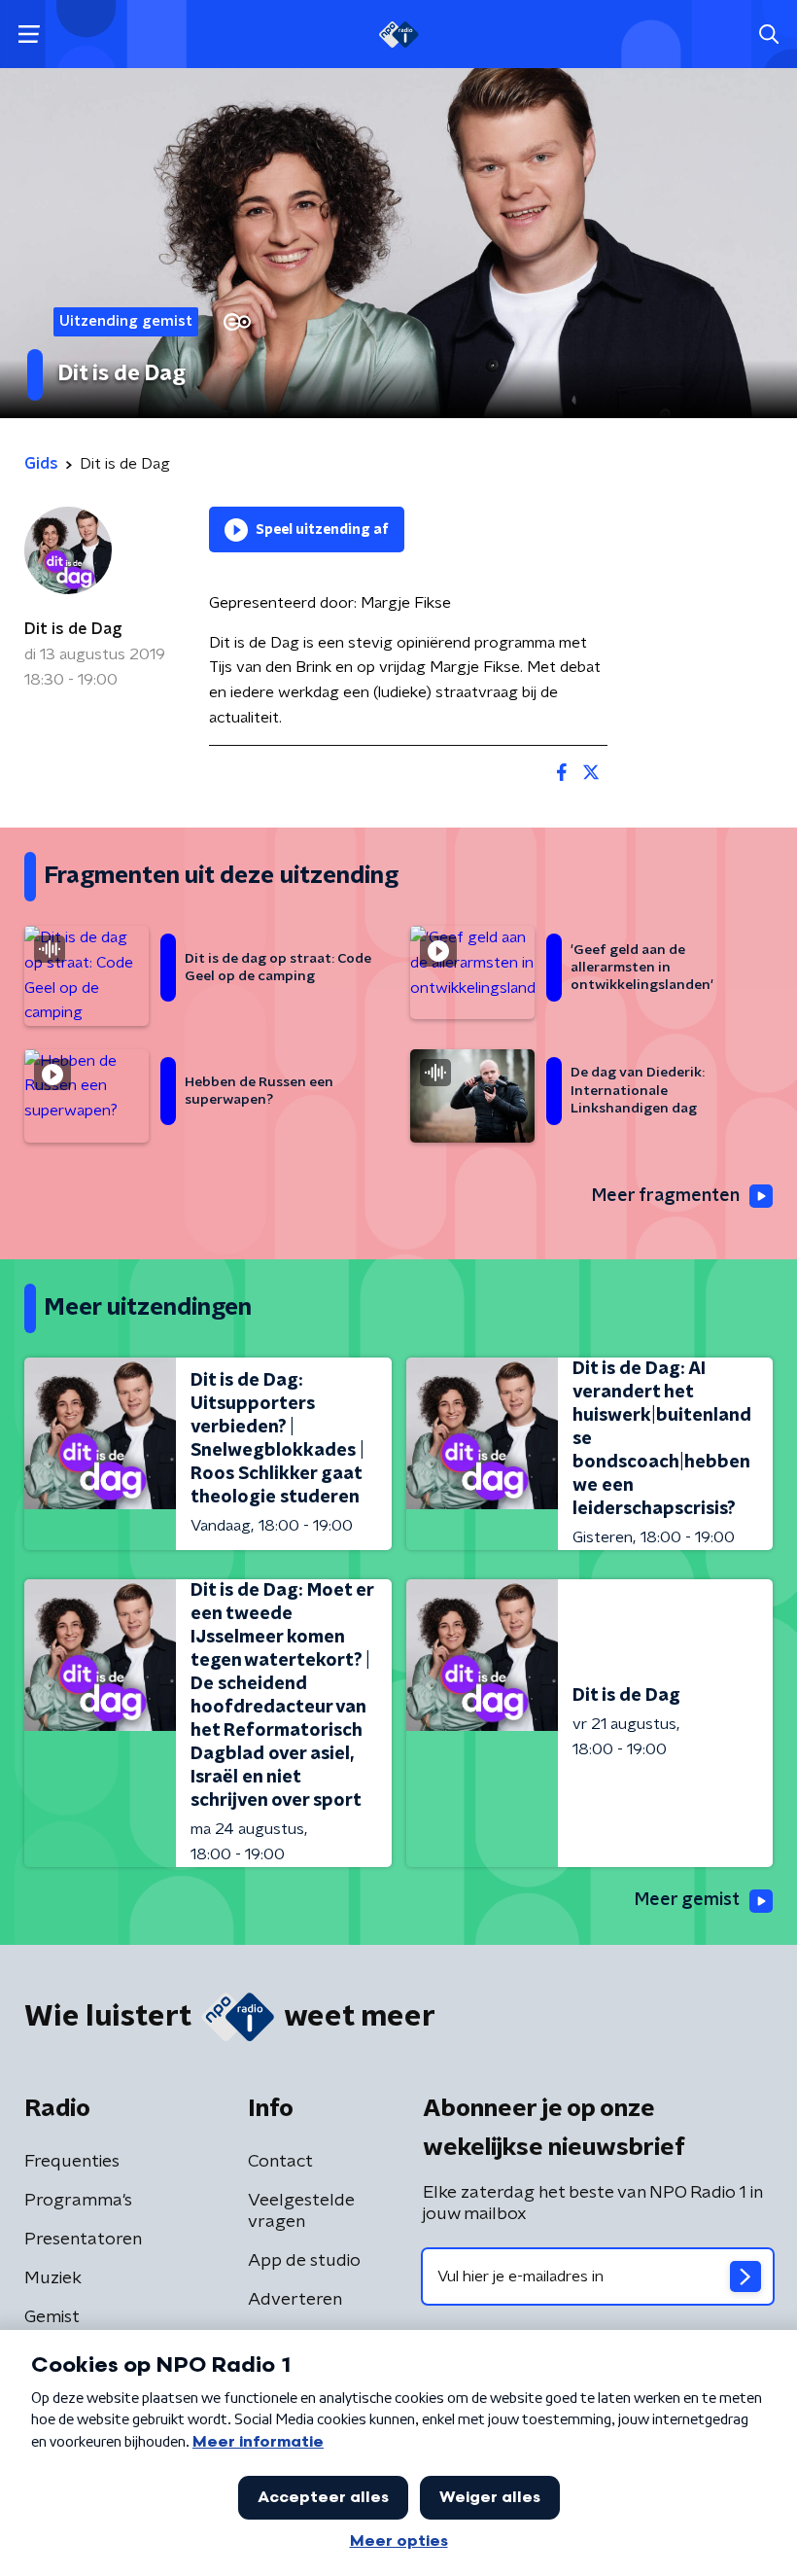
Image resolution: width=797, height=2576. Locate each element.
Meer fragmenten (666, 1196)
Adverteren (295, 2300)
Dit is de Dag (73, 629)
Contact (280, 2162)
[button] (29, 35)
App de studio (304, 2261)
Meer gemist (687, 1900)
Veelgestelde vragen (301, 2211)
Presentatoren (83, 2240)
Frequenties (72, 2162)
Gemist (52, 2317)
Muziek (53, 2278)
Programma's (78, 2201)
